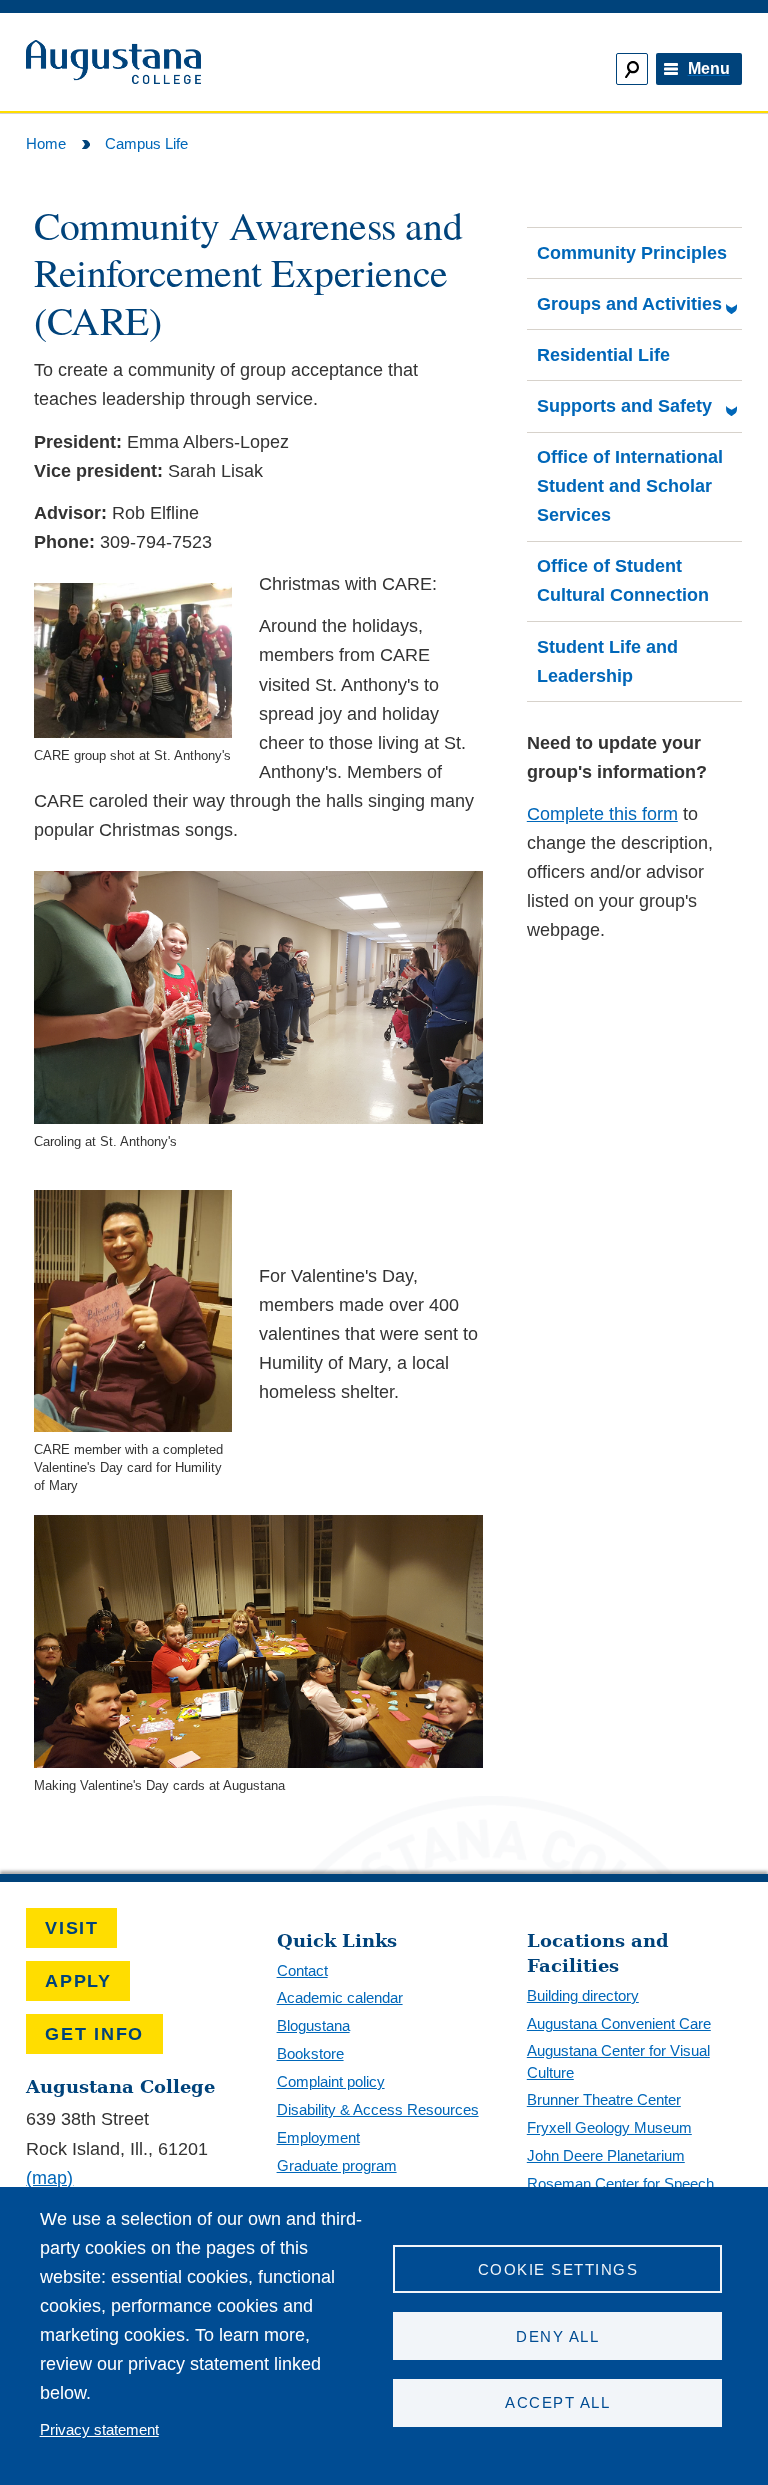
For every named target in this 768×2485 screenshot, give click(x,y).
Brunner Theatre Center (604, 2099)
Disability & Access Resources (378, 2109)
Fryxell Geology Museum (609, 2127)
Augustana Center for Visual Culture (618, 2061)
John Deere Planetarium (606, 2155)
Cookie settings (558, 2269)
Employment (318, 2137)
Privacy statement (99, 2429)
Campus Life (146, 143)
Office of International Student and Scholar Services (630, 486)
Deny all (557, 2336)
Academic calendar (340, 1997)
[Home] (196, 62)
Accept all (557, 2402)
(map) (49, 2178)
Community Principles (632, 253)
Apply (78, 1981)
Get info (94, 2034)
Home (46, 143)
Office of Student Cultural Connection (623, 580)
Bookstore (310, 2053)
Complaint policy (331, 2081)
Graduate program (337, 2165)
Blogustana (313, 2025)
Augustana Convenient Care (619, 2023)
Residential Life (603, 355)
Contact (302, 1970)
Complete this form (602, 814)
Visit (72, 1928)
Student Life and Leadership (607, 661)
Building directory (583, 1995)
